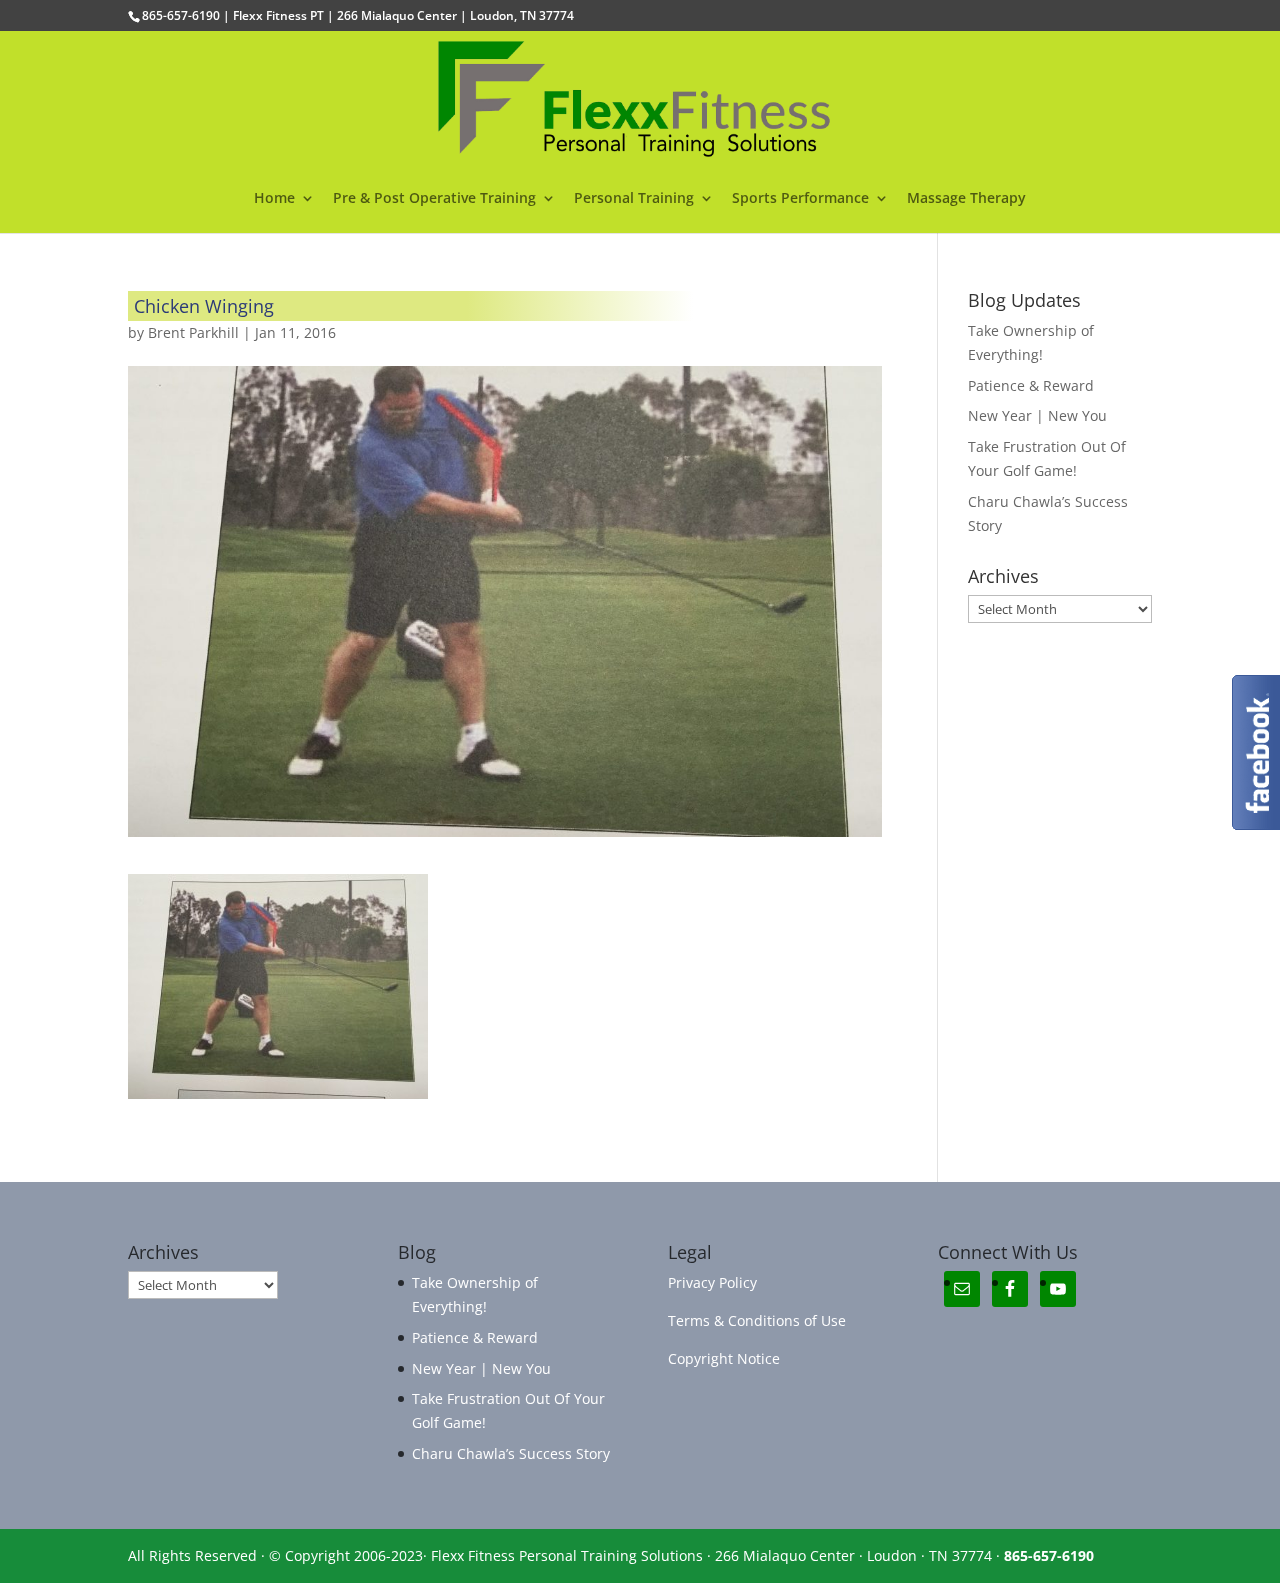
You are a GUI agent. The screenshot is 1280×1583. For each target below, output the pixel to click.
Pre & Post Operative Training (434, 199)
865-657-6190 (1049, 1555)
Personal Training (634, 199)
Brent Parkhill (193, 332)
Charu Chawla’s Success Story (511, 1453)
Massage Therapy (966, 199)
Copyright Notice (724, 1358)
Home (274, 199)
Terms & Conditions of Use (757, 1320)
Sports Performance (800, 199)
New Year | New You (1037, 415)
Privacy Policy (712, 1282)
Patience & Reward (1031, 385)
